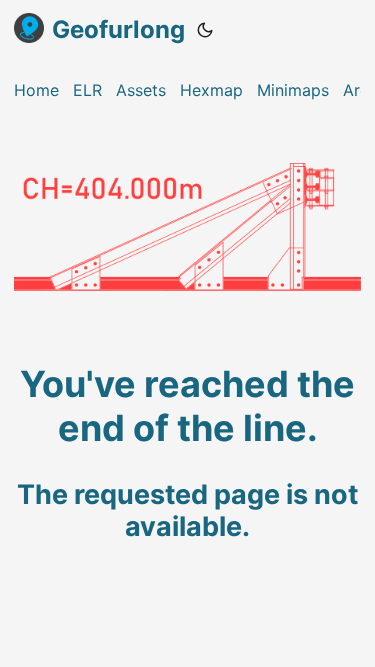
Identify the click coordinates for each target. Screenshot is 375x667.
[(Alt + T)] (205, 30)
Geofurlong (118, 29)
